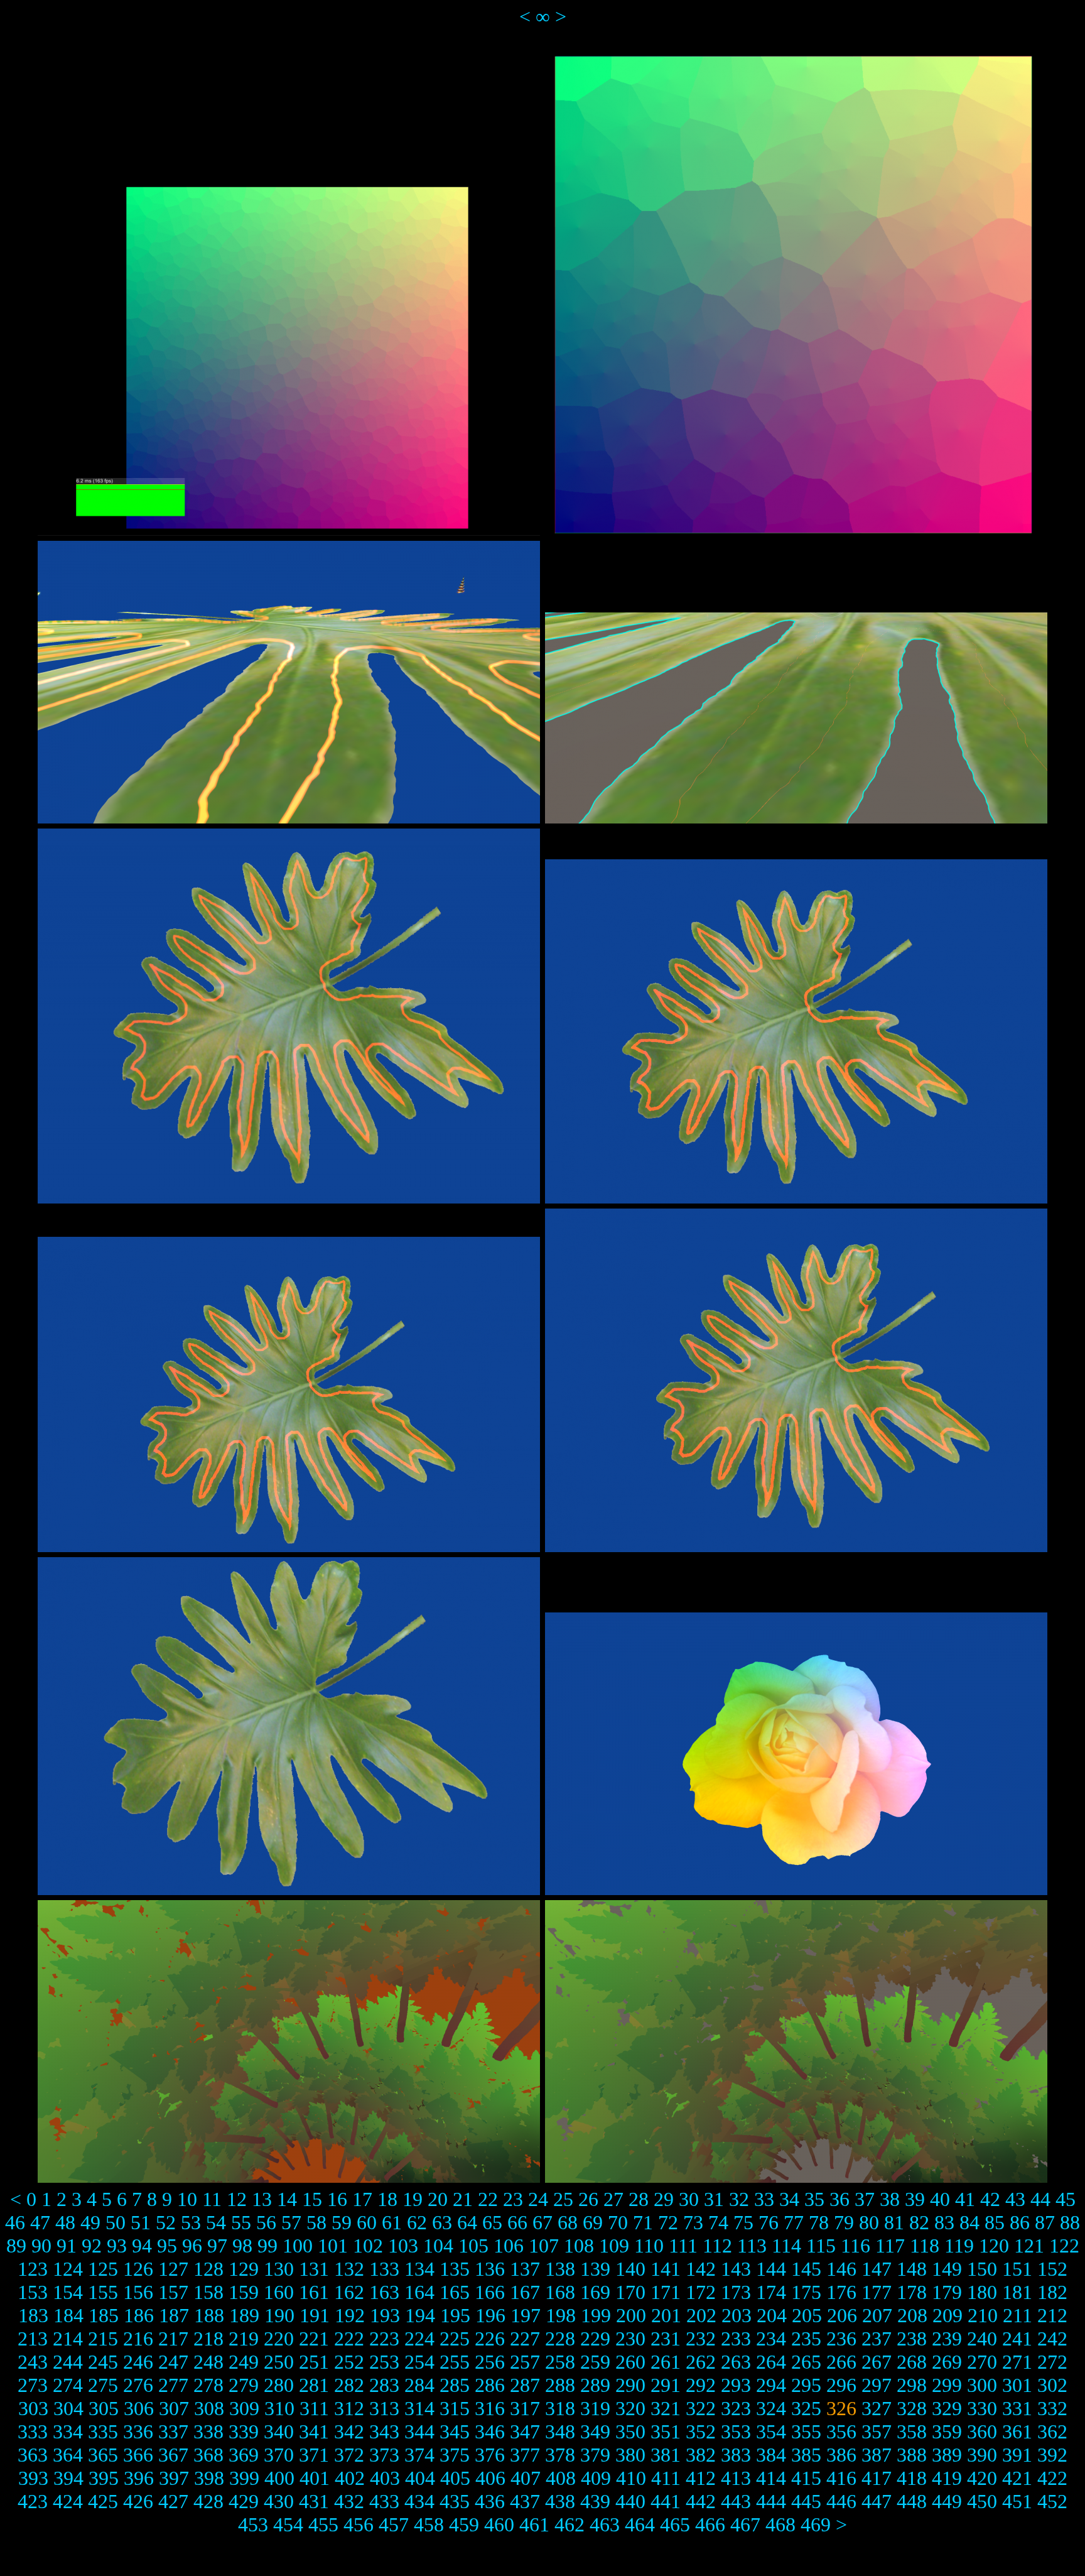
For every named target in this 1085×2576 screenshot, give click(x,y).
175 (806, 2292)
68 (568, 2222)
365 (103, 2455)
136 (490, 2269)
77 (794, 2222)
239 (947, 2339)
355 (806, 2432)
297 (877, 2385)
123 (33, 2269)
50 (116, 2222)
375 (455, 2455)
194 (420, 2315)
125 (103, 2269)
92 (92, 2246)
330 (982, 2408)
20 (438, 2199)
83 (944, 2222)
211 (1018, 2315)
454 (288, 2524)
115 (821, 2246)
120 (994, 2246)
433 (384, 2501)
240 (982, 2339)
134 (419, 2269)
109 (614, 2246)
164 (419, 2292)
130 (279, 2269)
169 (595, 2292)
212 (1052, 2315)
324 (771, 2408)
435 (455, 2501)
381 (666, 2455)
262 (701, 2362)
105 (473, 2246)
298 (912, 2385)
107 (544, 2246)
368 (208, 2455)
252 (349, 2362)
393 (33, 2478)
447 (877, 2501)
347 (525, 2432)
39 (915, 2199)
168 (560, 2292)
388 (912, 2455)
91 (67, 2246)
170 (630, 2292)
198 (561, 2315)
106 (509, 2246)
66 (517, 2222)
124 (68, 2269)
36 (839, 2199)
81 (894, 2222)
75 (743, 2222)
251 (314, 2362)
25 (563, 2199)
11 (212, 2199)
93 (117, 2246)
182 (1052, 2292)
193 (385, 2315)
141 (666, 2269)
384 (771, 2455)
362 (1052, 2432)
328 (912, 2408)
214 (68, 2339)
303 (33, 2408)
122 (1064, 2246)
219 (244, 2339)
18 (387, 2199)
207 (877, 2315)
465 (675, 2524)
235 (806, 2339)
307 (174, 2408)
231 (666, 2339)
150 (982, 2269)
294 (771, 2385)
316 (490, 2408)
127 (173, 2269)
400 (279, 2478)
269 (947, 2362)
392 (1052, 2455)
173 (736, 2292)
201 (666, 2315)
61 (392, 2222)
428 (208, 2501)
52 (166, 2222)
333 (33, 2432)
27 (613, 2199)
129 (244, 2269)
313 (384, 2408)
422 (1052, 2478)
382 (701, 2455)
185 (104, 2315)
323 (736, 2408)
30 (689, 2199)
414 (771, 2478)
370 (279, 2455)
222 (349, 2339)
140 (630, 2269)
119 (959, 2246)
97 (217, 2246)
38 (890, 2199)
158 (208, 2292)
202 (701, 2315)
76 (769, 2222)
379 (595, 2455)
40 (940, 2199)
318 (560, 2408)
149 (947, 2269)
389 (947, 2455)
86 (1020, 2222)
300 (982, 2385)
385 (806, 2455)
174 (771, 2292)
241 (1017, 2339)
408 (561, 2478)
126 (138, 2269)
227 (525, 2339)
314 (419, 2408)
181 (1017, 2292)
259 (595, 2362)
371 (314, 2455)
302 (1052, 2385)
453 (253, 2524)
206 (842, 2315)
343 (384, 2432)
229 (595, 2339)
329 (947, 2408)
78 (819, 2222)
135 (455, 2269)
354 (771, 2432)
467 (745, 2524)
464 (640, 2524)
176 (841, 2292)
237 (877, 2339)
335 (103, 2432)
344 (419, 2432)
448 (912, 2501)
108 (579, 2246)
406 (490, 2478)
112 (717, 2246)
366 (138, 2455)
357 (877, 2432)
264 (771, 2362)
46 (15, 2222)
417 (877, 2478)
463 (605, 2524)
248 (208, 2362)
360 (982, 2432)
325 (806, 2408)
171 (666, 2292)
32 (739, 2199)
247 (173, 2362)
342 (349, 2432)
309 (244, 2408)
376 (490, 2455)
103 (403, 2246)
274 (68, 2385)
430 (279, 2501)
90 (41, 2246)
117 (890, 2246)
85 (995, 2222)
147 (877, 2269)
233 (736, 2339)
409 (596, 2478)
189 (244, 2315)
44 (1040, 2199)
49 (90, 2222)
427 (173, 2501)
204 (772, 2315)
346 (490, 2432)
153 (33, 2292)
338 (208, 2432)
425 (103, 2501)
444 (771, 2501)
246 (138, 2362)
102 (368, 2246)
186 (139, 2315)
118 (925, 2246)
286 (490, 2385)
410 (631, 2478)
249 (244, 2362)
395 (104, 2478)
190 (279, 2315)
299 (947, 2385)
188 (209, 2315)
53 (191, 2222)
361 (1017, 2432)
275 (103, 2385)
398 (209, 2478)
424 (68, 2501)
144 (771, 2269)
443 (736, 2501)
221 (314, 2339)
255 (455, 2362)
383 (736, 2455)
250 (279, 2362)
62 (417, 2222)
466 (710, 2524)
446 (841, 2501)
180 (982, 2292)
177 (877, 2292)
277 (173, 2385)
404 (420, 2478)
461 (534, 2524)
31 (714, 2199)
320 (630, 2408)
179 (947, 2292)
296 (841, 2385)
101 (333, 2246)
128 (208, 2269)
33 (764, 2199)
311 (314, 2408)
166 (490, 2292)
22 (488, 2199)
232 (701, 2339)
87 (1045, 2222)
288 (560, 2385)
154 (68, 2292)
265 (806, 2362)
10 (187, 2199)
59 (342, 2222)
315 (455, 2408)
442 (701, 2501)
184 (68, 2315)
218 (208, 2339)
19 (413, 2199)
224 (419, 2339)
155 (103, 2292)
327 (877, 2408)
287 (525, 2385)
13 (262, 2199)
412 (701, 2478)
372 (349, 2455)
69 (593, 2222)
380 (630, 2455)
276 (138, 2385)
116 (856, 2246)
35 (814, 2199)
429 (244, 2501)
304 (68, 2408)
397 (174, 2478)
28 (639, 2199)
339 (244, 2432)
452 (1052, 2501)
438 (560, 2501)
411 (666, 2478)
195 (455, 2315)
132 (349, 2269)
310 (279, 2408)
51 (141, 2222)
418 (912, 2478)
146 (841, 2269)
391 (1017, 2455)
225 (455, 2339)
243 (33, 2362)
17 (362, 2199)
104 (438, 2246)
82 (919, 2222)
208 (912, 2315)
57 (291, 2222)
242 (1052, 2339)
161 (314, 2292)
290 (630, 2385)
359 (947, 2432)
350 (630, 2432)
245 (103, 2362)
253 (384, 2362)
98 (242, 2246)
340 (279, 2432)
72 (668, 2222)
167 (525, 2292)
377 (525, 2455)
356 (841, 2432)
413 (736, 2478)
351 (666, 2432)
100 (298, 2246)
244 (68, 2362)
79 (844, 2222)
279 (244, 2385)
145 (806, 2269)
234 (771, 2339)
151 (1017, 2269)
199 (596, 2315)
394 (68, 2478)
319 (595, 2408)
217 (173, 2339)
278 (208, 2385)
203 (737, 2315)
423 (33, 2501)
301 (1017, 2385)
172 (701, 2292)
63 (442, 2222)
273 (33, 2385)
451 (1017, 2501)
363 (33, 2455)
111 (683, 2246)
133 (384, 2269)
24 (538, 2199)
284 (419, 2385)
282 (349, 2385)
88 (1070, 2222)
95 (167, 2246)
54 (216, 2222)
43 (1015, 2199)
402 (350, 2478)
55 (241, 2222)
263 (736, 2362)
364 (68, 2455)
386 (841, 2455)
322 (701, 2408)
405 (455, 2478)
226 (490, 2339)
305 (104, 2408)
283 (384, 2385)
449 (947, 2501)
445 (806, 2501)
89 (16, 2246)
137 (525, 2269)
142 (701, 2269)
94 (142, 2246)
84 (969, 2222)
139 (595, 2269)
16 (337, 2199)
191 (315, 2315)
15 (312, 2199)
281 (314, 2385)
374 (419, 2455)
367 (173, 2455)
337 (173, 2432)
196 (490, 2315)
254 (419, 2362)
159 (244, 2292)
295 (806, 2385)
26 (588, 2199)
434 (419, 2501)
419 (947, 2478)
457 (394, 2524)
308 (209, 2408)
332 (1052, 2408)
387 (877, 2455)
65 (492, 2222)
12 (237, 2199)
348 (560, 2432)
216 (138, 2339)
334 (68, 2432)
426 (138, 2501)
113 (752, 2246)
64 (467, 2222)
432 (349, 2501)
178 (912, 2292)
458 (429, 2524)
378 (560, 2455)
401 (315, 2478)
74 (718, 2222)
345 (455, 2432)
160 (279, 2292)
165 (455, 2292)
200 (631, 2315)
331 (1017, 2408)
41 (965, 2199)
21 (463, 2199)
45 (1066, 2199)
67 (542, 2222)
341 (314, 2432)
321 (666, 2408)
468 (780, 2524)
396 (139, 2478)
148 (912, 2269)
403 (385, 2478)
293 (736, 2385)
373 (384, 2455)
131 (314, 2269)
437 (525, 2501)
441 (666, 2501)
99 (267, 2246)
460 (499, 2524)
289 (595, 2385)
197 (526, 2315)
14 (287, 2199)
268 (912, 2362)
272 (1052, 2362)
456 (359, 2524)
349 (595, 2432)
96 (192, 2246)
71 (643, 2222)
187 (174, 2315)
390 (982, 2455)
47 (40, 2222)
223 (384, 2339)
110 (649, 2246)
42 (990, 2199)
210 (983, 2315)
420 (982, 2478)
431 (314, 2501)
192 (350, 2315)
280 (279, 2385)
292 (701, 2385)
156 (138, 2292)
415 (806, 2478)
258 (560, 2362)
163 (384, 2292)
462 (569, 2524)
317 (525, 2408)
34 (789, 2199)
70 (618, 2222)
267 (877, 2362)
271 (1017, 2362)
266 (841, 2362)
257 (525, 2362)
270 (982, 2362)
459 (464, 2524)
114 (786, 2246)
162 (349, 2292)
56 (266, 2222)
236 (841, 2339)
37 (865, 2199)
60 (367, 2222)
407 (526, 2478)
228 (560, 2339)
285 (455, 2385)
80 (869, 2222)
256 (490, 2362)
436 (490, 2501)
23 (513, 2199)
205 (807, 2315)
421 (1017, 2478)
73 (693, 2222)
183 (33, 2315)
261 (666, 2362)
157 (173, 2292)
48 (65, 2222)
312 (349, 2408)
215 (103, 2339)
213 (33, 2339)
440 (630, 2501)
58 (316, 2222)
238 (912, 2339)
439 (595, 2501)
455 (323, 2524)
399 (244, 2478)
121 (1029, 2246)
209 (947, 2315)
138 (560, 2269)
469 (816, 2524)
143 (736, 2269)
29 (664, 2199)
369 (244, 2455)
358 (912, 2432)
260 (630, 2362)
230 (630, 2339)
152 (1052, 2269)
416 (841, 2478)
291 (666, 2385)
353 (736, 2432)
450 (982, 2501)
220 (279, 2339)
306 (139, 2408)
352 (701, 2432)
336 (138, 2432)
